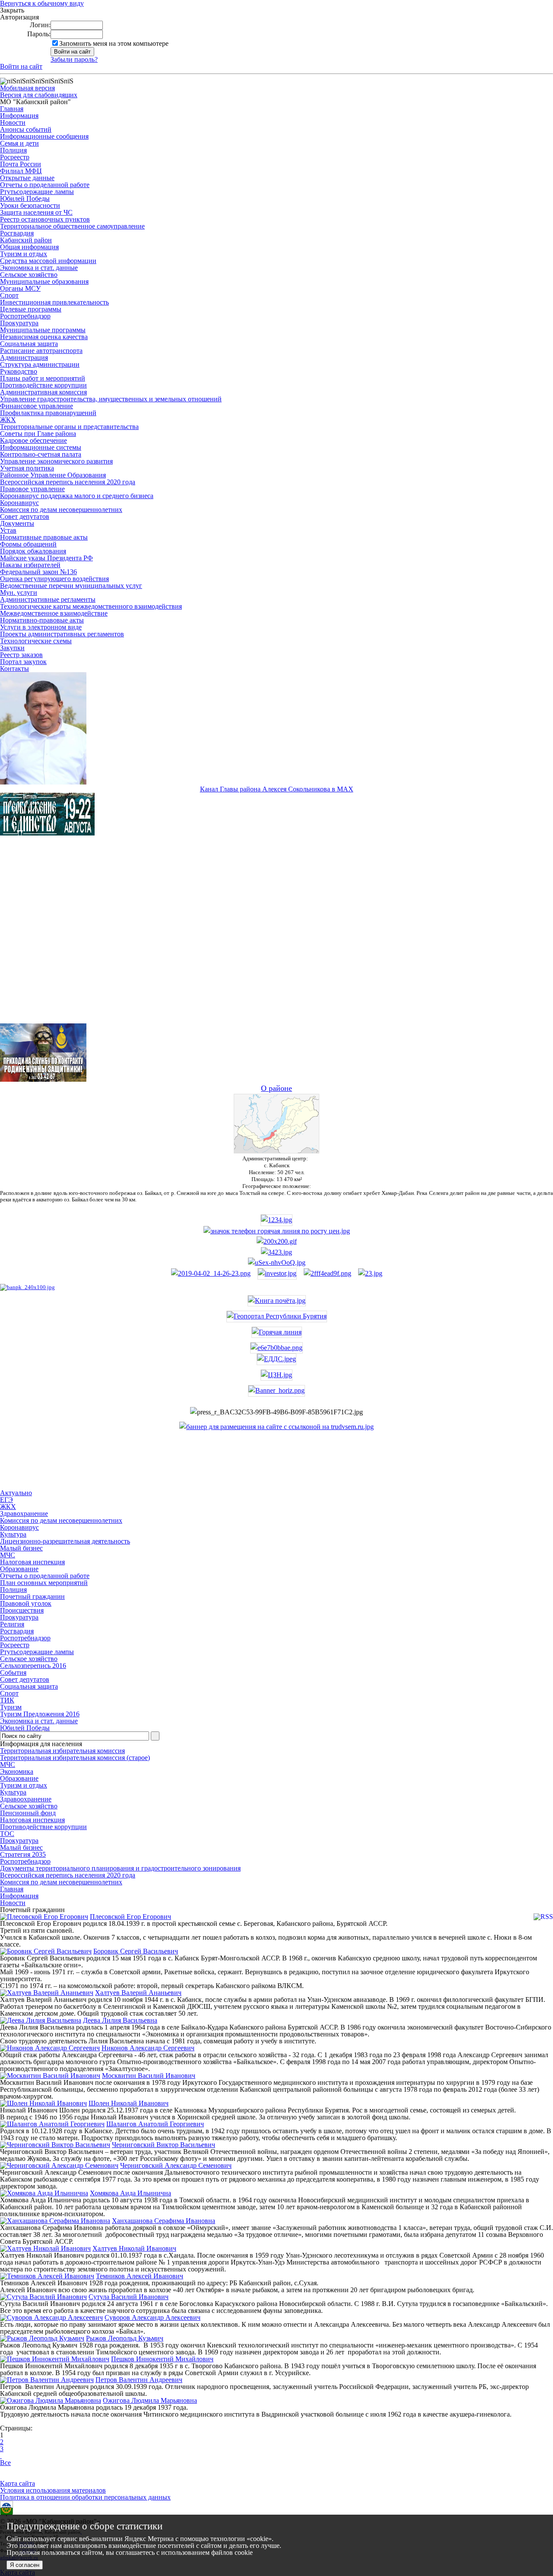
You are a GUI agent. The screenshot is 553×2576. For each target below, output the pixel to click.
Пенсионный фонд (28, 1813)
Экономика (17, 1771)
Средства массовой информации (48, 261)
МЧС (8, 1764)
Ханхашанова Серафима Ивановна (164, 2221)
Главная (12, 109)
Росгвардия (17, 233)
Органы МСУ (20, 288)
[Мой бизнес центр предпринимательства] (276, 1252)
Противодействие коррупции (43, 385)
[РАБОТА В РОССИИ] (276, 1427)
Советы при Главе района (38, 434)
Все (5, 2463)
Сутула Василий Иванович (129, 2297)
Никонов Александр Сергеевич (148, 2048)
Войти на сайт (21, 66)
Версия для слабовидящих (39, 95)
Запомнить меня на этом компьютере (114, 43)
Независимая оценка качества (44, 337)
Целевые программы (31, 309)
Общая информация (29, 247)
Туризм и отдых (24, 254)
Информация (19, 116)
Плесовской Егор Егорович (130, 1917)
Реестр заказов (21, 655)
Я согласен (25, 2565)
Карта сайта (17, 2483)
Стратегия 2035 (23, 1854)
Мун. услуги (19, 592)
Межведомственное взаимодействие (54, 613)
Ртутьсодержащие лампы (37, 192)
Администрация (24, 357)
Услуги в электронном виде (41, 627)
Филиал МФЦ (21, 171)
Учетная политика (27, 468)
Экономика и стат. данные (39, 268)
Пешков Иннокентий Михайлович (162, 2359)
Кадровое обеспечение (33, 440)
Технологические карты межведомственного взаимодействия (91, 606)
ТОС (7, 1834)
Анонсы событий (26, 129)
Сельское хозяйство (29, 275)
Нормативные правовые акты (44, 537)
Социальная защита (29, 344)
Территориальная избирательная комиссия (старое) (75, 1758)
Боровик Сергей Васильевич (136, 1951)
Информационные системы (41, 447)
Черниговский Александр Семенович (176, 2165)
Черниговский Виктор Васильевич (164, 2145)
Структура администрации (40, 364)
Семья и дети (19, 143)
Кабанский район (26, 240)
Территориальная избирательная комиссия (62, 1751)
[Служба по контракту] (276, 937)
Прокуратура (19, 323)
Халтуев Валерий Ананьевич (138, 1993)
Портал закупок (23, 662)
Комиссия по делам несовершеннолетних (61, 510)
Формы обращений (28, 544)
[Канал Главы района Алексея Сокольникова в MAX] (43, 782)
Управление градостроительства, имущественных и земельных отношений (111, 399)
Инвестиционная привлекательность (54, 302)
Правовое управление (32, 489)
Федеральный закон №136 (38, 572)
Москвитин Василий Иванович (149, 2076)
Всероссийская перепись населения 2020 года (68, 482)
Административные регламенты (48, 599)
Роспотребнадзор (25, 316)
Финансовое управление (37, 406)
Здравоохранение (26, 1799)
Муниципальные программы (43, 330)
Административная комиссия (43, 392)
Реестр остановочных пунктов (45, 219)
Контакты (14, 669)
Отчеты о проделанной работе (45, 185)
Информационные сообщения (44, 136)
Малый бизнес (21, 1847)
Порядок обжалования (33, 551)
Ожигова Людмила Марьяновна (150, 2400)
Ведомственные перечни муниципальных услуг (71, 586)
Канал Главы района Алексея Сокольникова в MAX (277, 789)
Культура (13, 1792)
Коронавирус (19, 503)
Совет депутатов (25, 516)
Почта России (21, 164)
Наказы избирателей (30, 565)
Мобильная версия (27, 88)
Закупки (12, 648)
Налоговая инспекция (32, 1820)
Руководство (19, 371)
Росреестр (15, 157)
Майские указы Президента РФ (46, 558)
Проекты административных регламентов (62, 634)
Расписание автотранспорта (41, 351)
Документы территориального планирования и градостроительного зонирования (120, 1868)
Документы (17, 523)
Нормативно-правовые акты (42, 620)
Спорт (9, 295)
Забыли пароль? (74, 59)
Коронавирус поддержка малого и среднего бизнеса (77, 496)
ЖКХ (8, 420)
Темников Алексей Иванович (140, 2276)
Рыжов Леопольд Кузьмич (125, 2338)
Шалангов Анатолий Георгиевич (155, 2124)
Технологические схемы (36, 641)
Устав (8, 530)
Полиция (13, 150)
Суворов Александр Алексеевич (153, 2317)
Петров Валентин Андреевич (139, 2380)
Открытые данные (27, 178)
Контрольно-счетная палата (41, 454)
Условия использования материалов (53, 2490)
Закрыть (12, 10)
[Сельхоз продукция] (370, 1273)
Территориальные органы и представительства (69, 427)
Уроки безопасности (30, 205)
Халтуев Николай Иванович (134, 2248)
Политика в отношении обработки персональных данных (85, 2497)
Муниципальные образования (44, 281)
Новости (13, 122)
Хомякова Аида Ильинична (130, 2193)
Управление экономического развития (56, 461)
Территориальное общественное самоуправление (72, 226)
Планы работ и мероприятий (43, 378)
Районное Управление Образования (53, 475)
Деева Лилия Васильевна (120, 2020)
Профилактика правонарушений (48, 413)
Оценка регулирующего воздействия (54, 579)
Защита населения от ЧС (36, 212)
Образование (19, 1778)
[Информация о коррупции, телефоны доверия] (27, 1287)
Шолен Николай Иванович (129, 2103)
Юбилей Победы (25, 199)
